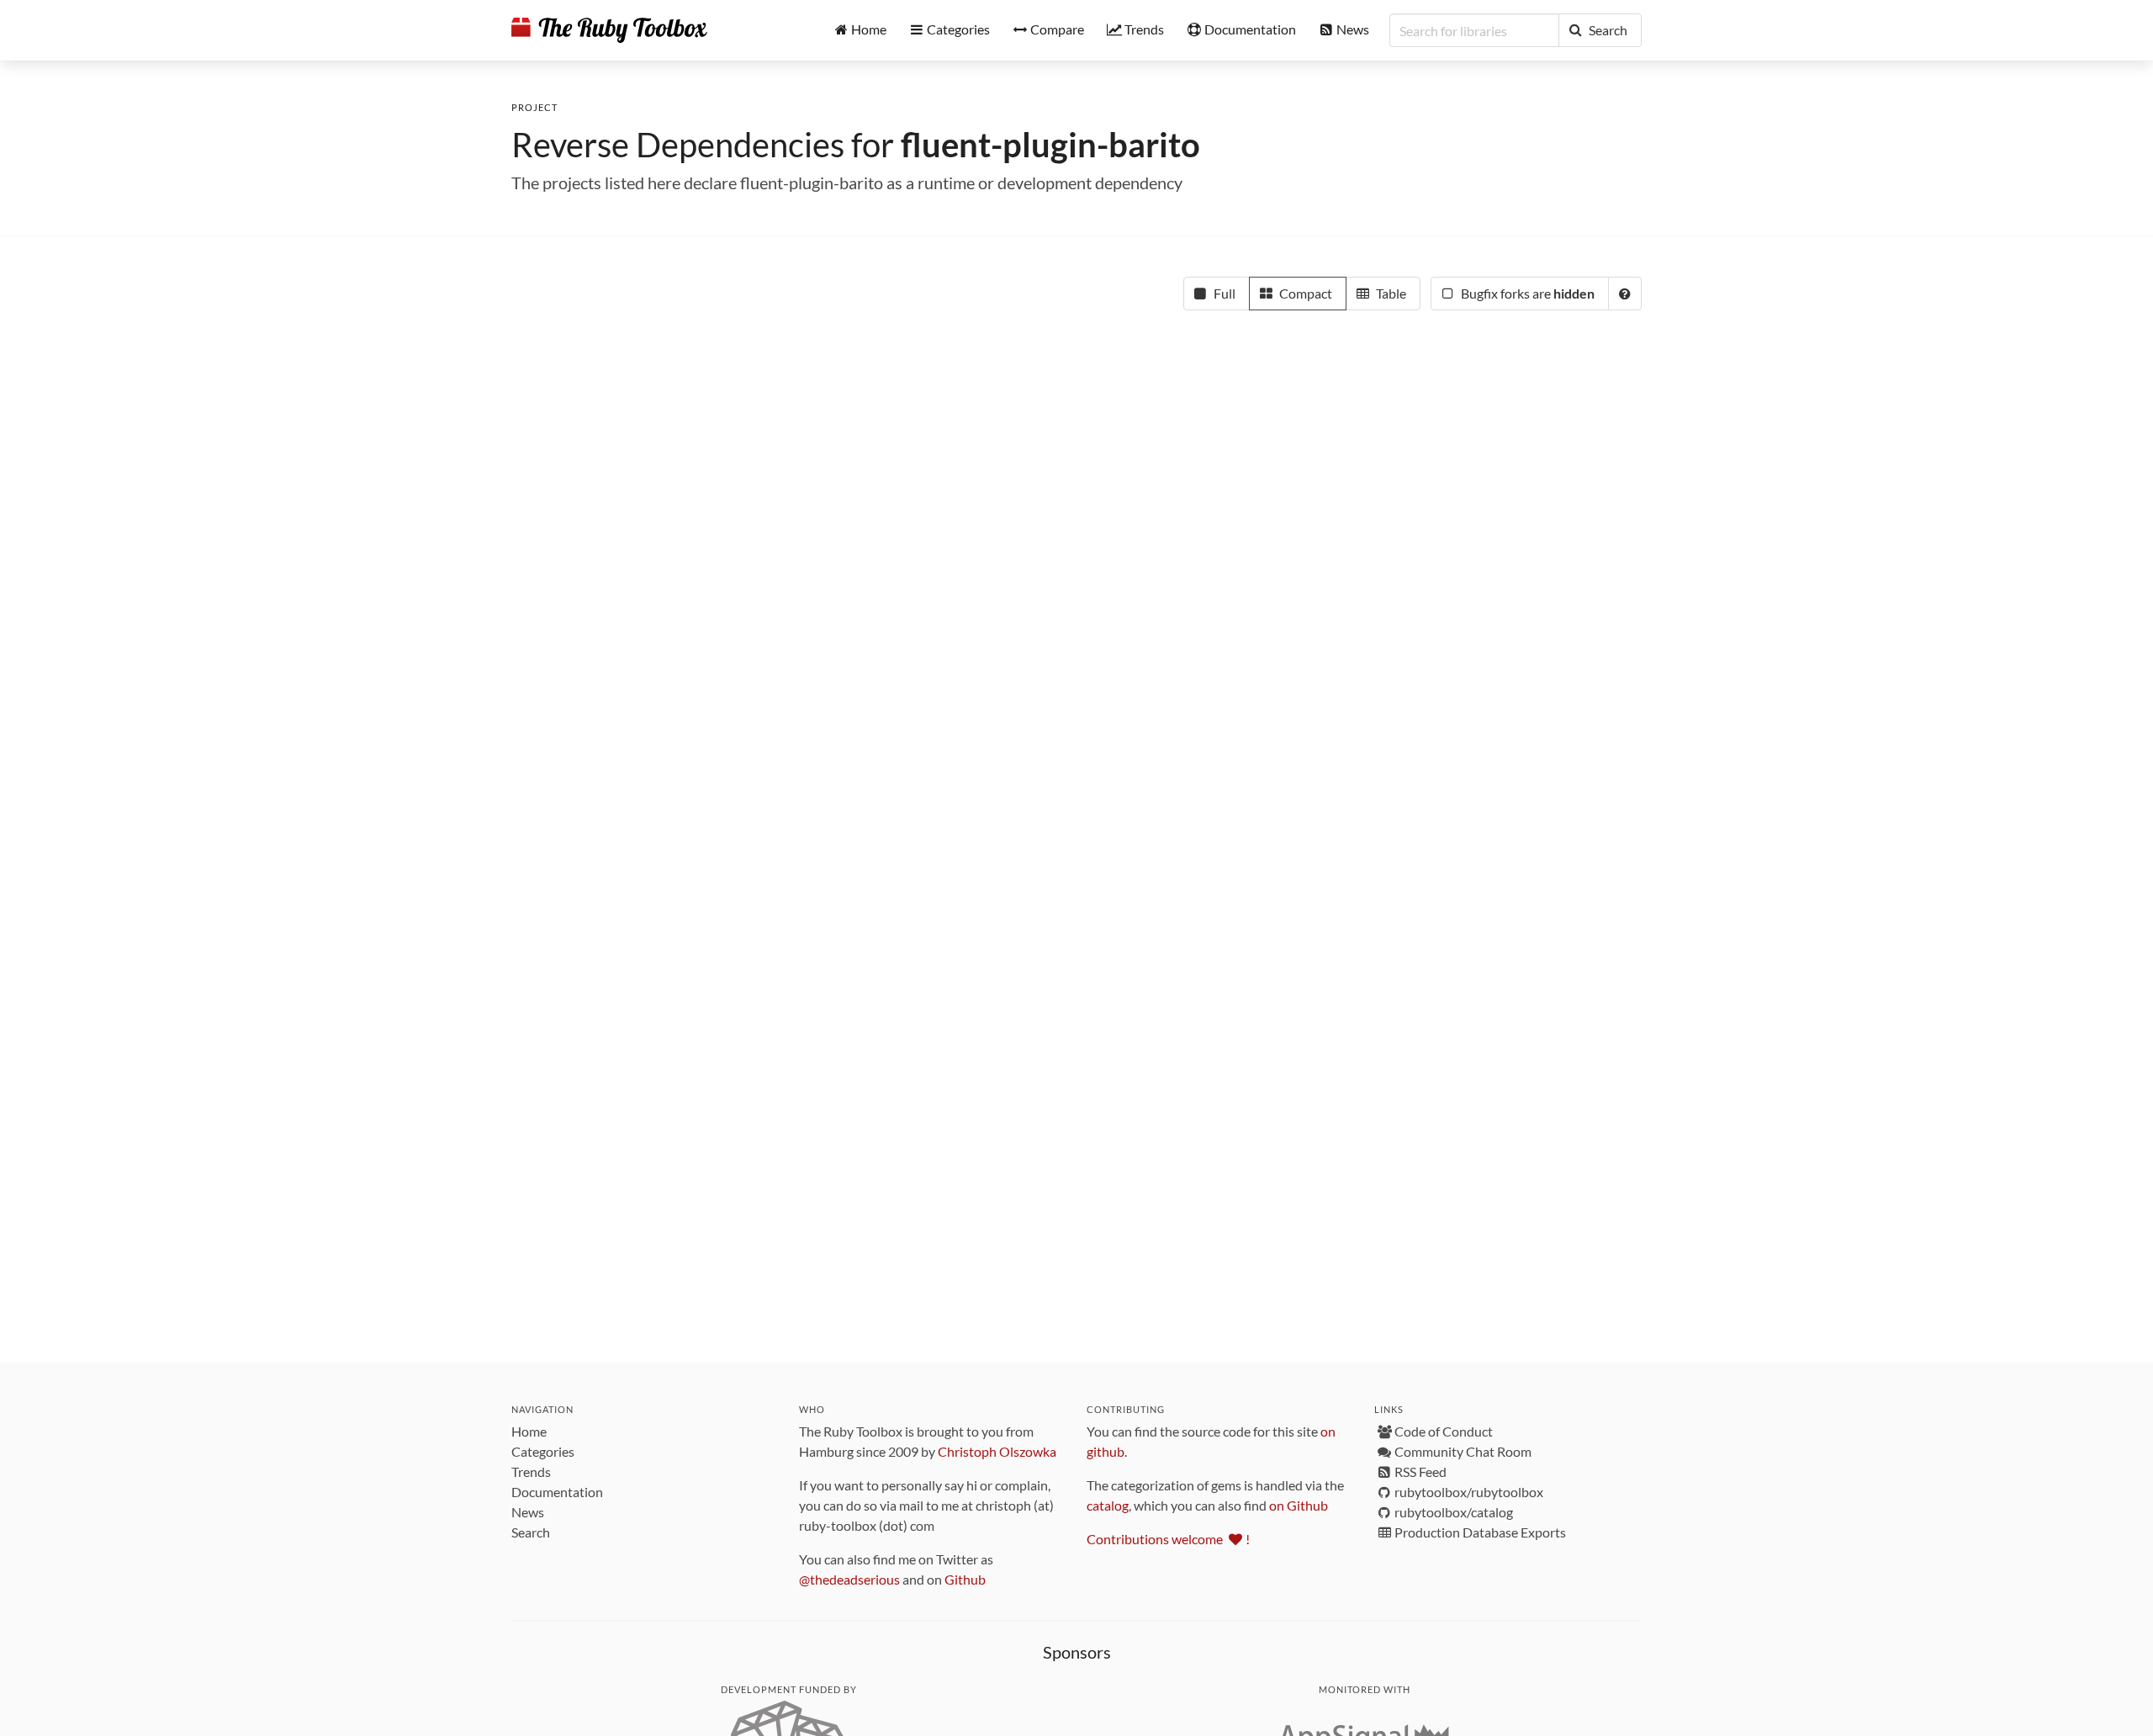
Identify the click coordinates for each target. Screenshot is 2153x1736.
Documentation (557, 1492)
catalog (1108, 1505)
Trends (531, 1471)
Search (531, 1532)
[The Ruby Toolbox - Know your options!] (609, 30)
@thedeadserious (849, 1579)
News (528, 1512)
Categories (543, 1451)
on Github (1299, 1505)
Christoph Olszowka (997, 1451)
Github (965, 1579)
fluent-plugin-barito (1050, 145)
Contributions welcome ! (1168, 1539)
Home (529, 1431)
